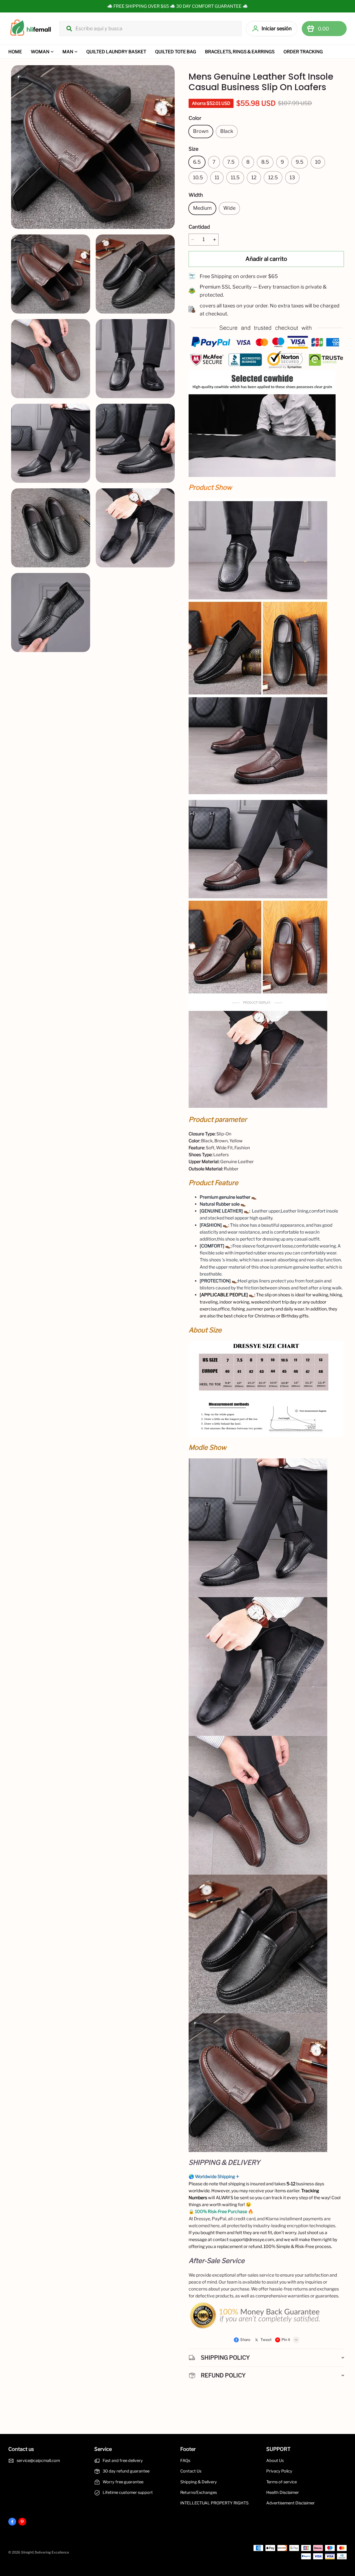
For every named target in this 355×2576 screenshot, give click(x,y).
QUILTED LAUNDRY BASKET (116, 52)
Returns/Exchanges (199, 2492)
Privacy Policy (279, 2471)
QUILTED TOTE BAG (176, 52)
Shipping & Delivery (199, 2482)
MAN (68, 52)
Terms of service (282, 2482)
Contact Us (191, 2471)
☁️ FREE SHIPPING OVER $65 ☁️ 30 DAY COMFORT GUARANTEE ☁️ (177, 6)
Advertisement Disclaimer (291, 2503)
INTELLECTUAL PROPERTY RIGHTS (214, 2503)
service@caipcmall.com (38, 2461)
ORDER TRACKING (303, 52)
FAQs (185, 2461)
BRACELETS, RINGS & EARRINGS (240, 52)
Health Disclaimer (283, 2492)
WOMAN (40, 52)
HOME (15, 52)
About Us (275, 2461)
